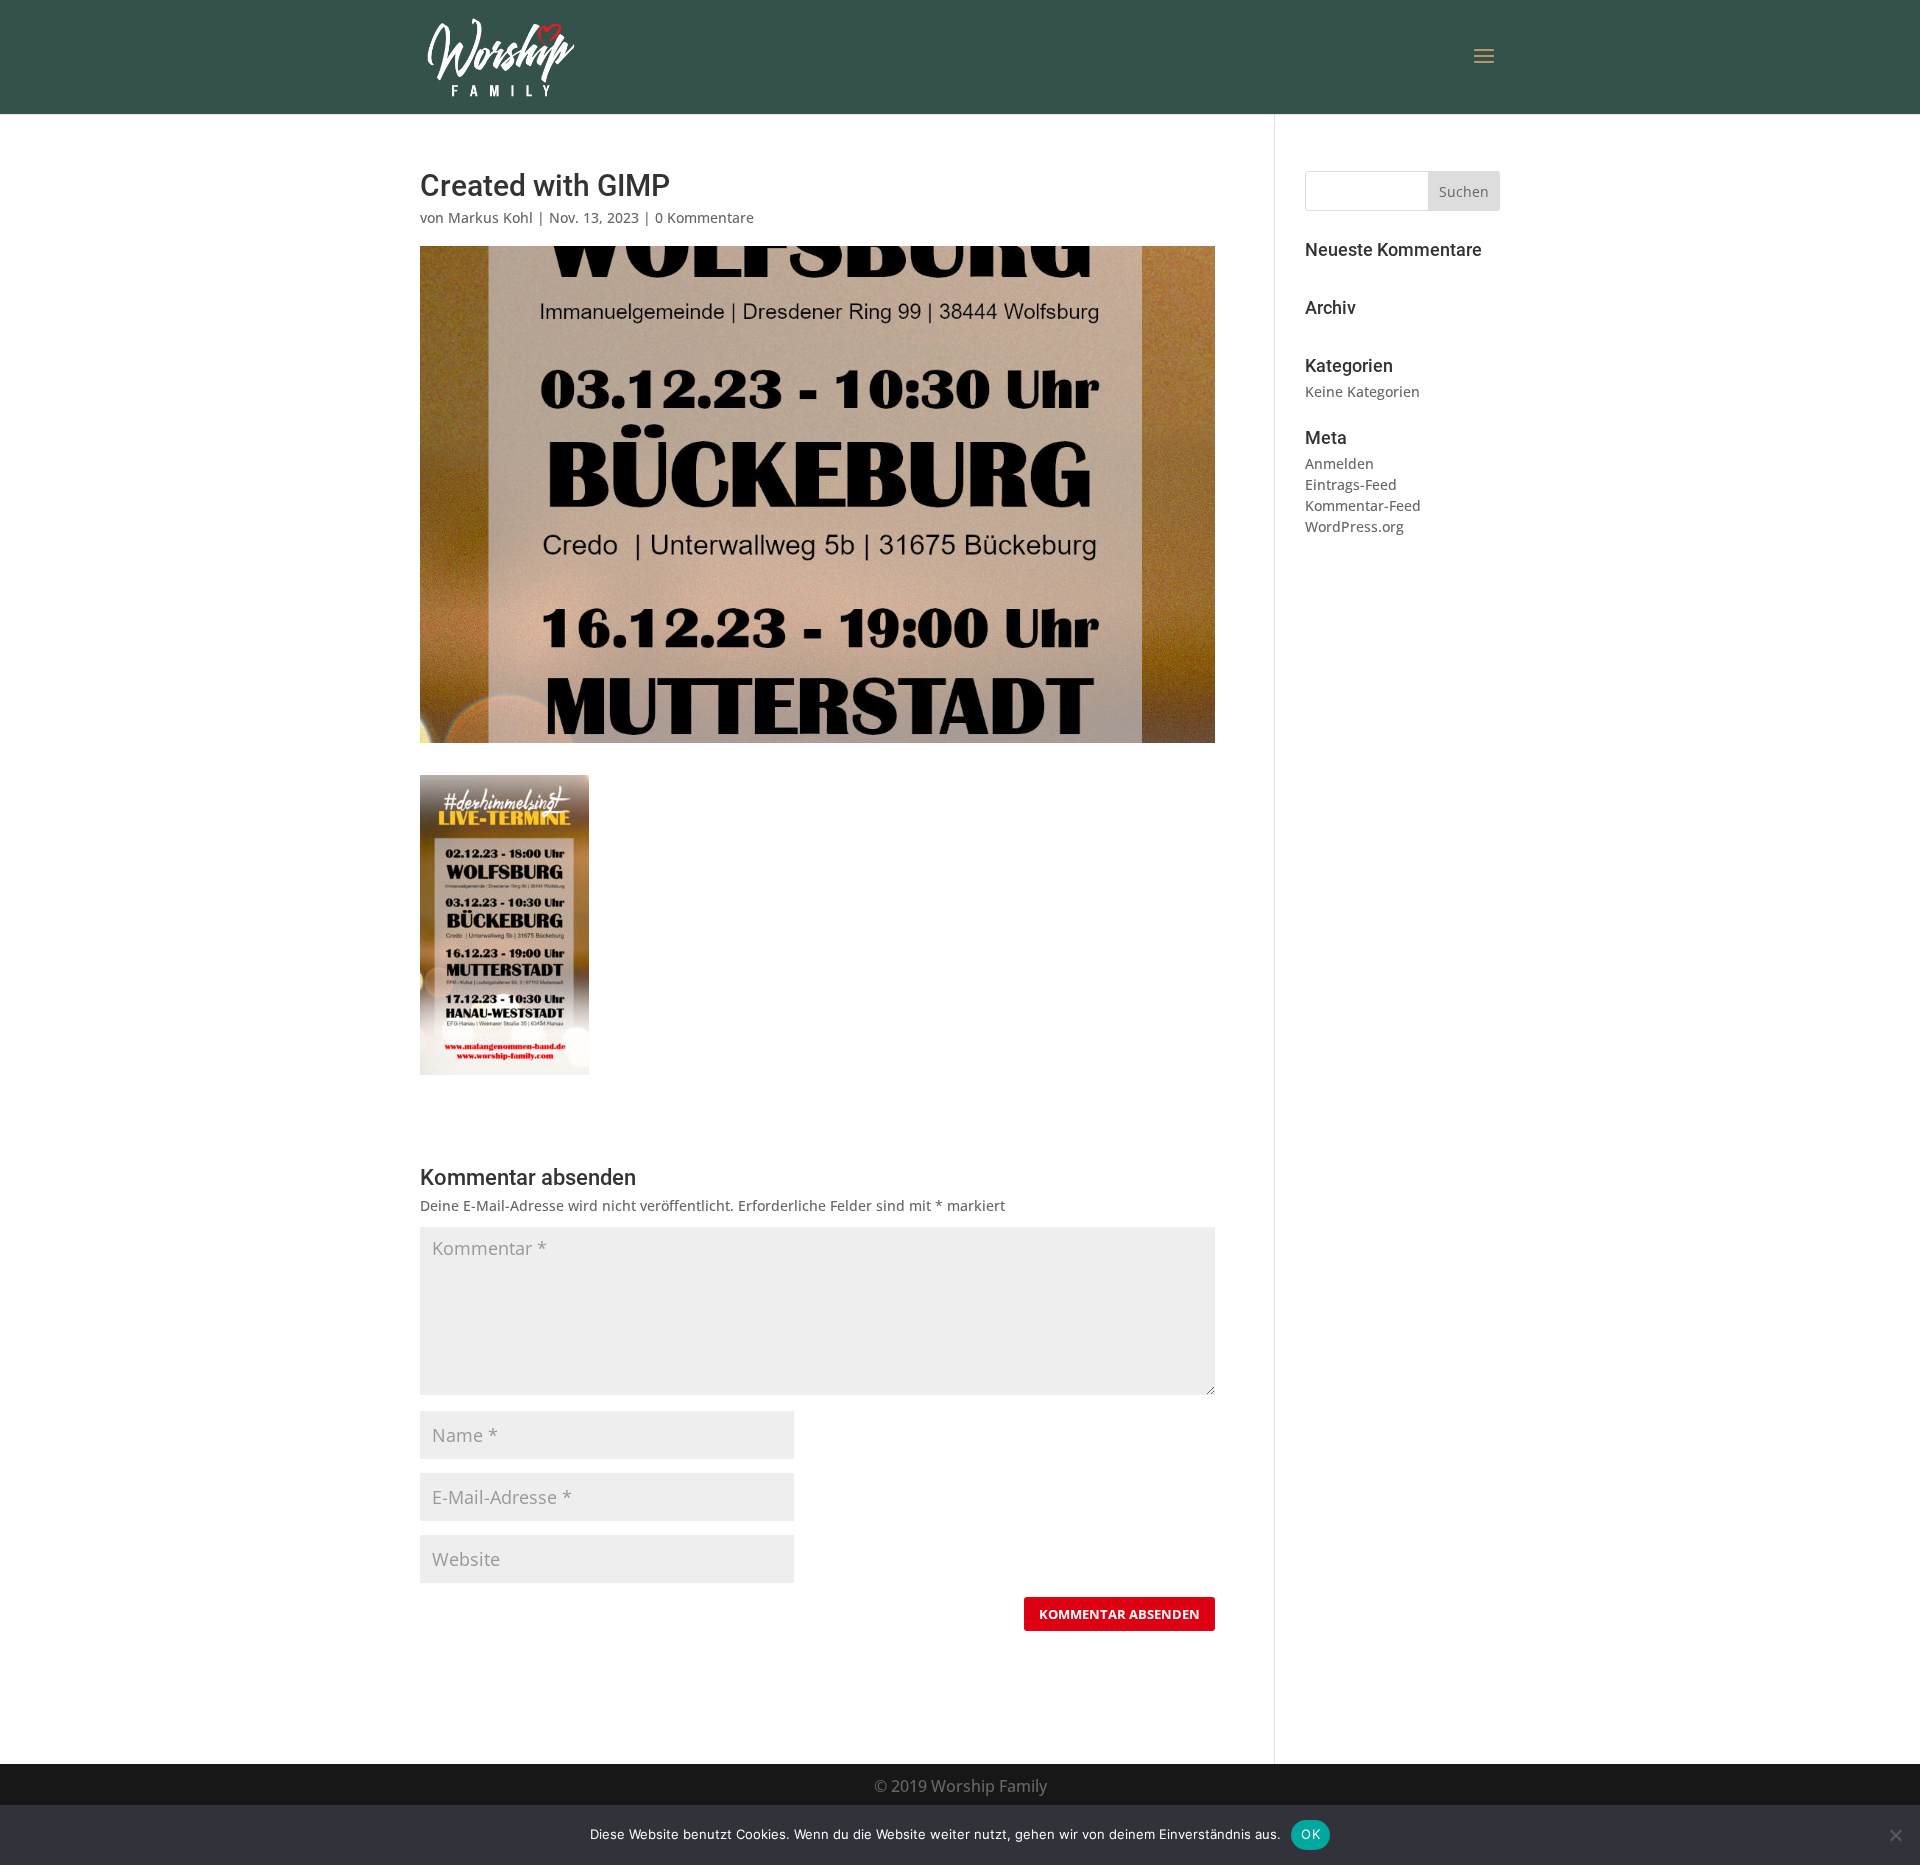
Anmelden (1339, 463)
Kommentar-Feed (1363, 505)
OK (1310, 1834)
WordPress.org (1354, 526)
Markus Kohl (490, 217)
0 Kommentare (704, 217)
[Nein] (1895, 1835)
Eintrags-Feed (1351, 484)
